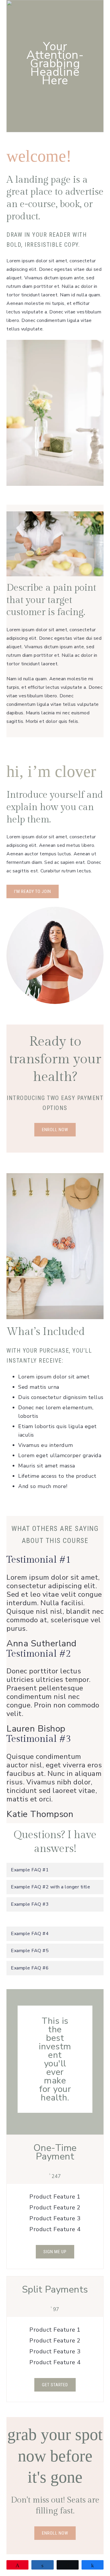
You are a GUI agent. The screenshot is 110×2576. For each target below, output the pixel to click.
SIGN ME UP (55, 2252)
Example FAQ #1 (30, 1870)
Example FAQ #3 (30, 1904)
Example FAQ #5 (30, 1951)
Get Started (55, 2385)
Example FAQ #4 (30, 1934)
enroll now (55, 2533)
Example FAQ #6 (30, 1968)
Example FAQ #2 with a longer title (50, 1887)
